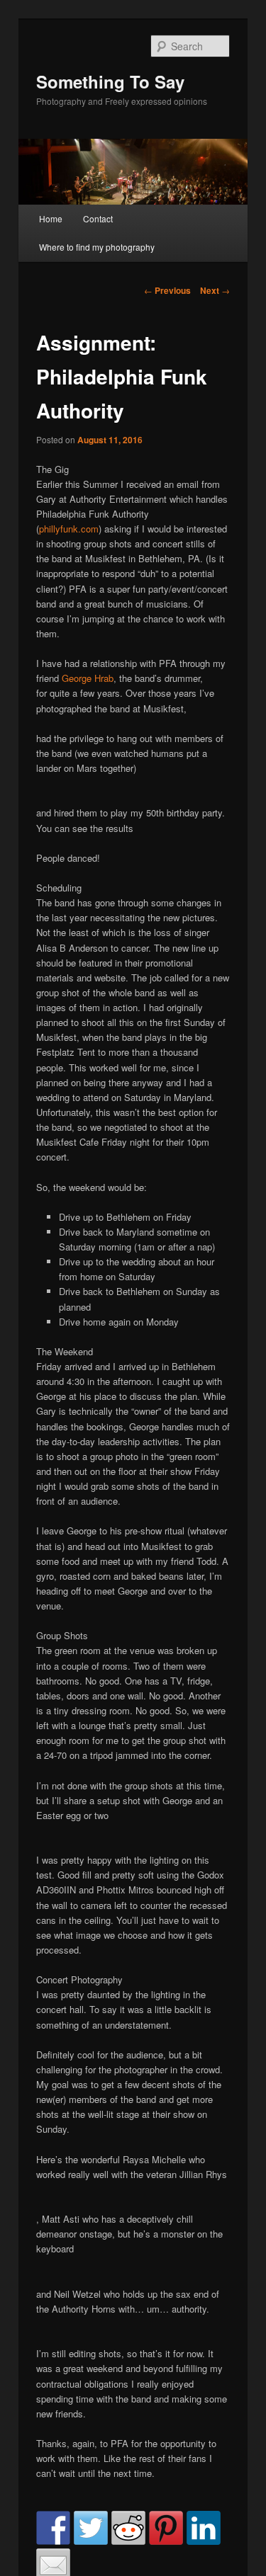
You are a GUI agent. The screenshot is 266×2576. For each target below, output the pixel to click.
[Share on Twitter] (91, 2528)
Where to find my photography (97, 247)
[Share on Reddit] (128, 2528)
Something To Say (110, 81)
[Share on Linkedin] (204, 2528)
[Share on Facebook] (53, 2528)
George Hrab (88, 678)
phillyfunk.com (69, 529)
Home (51, 218)
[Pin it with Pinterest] (166, 2528)
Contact (98, 218)
